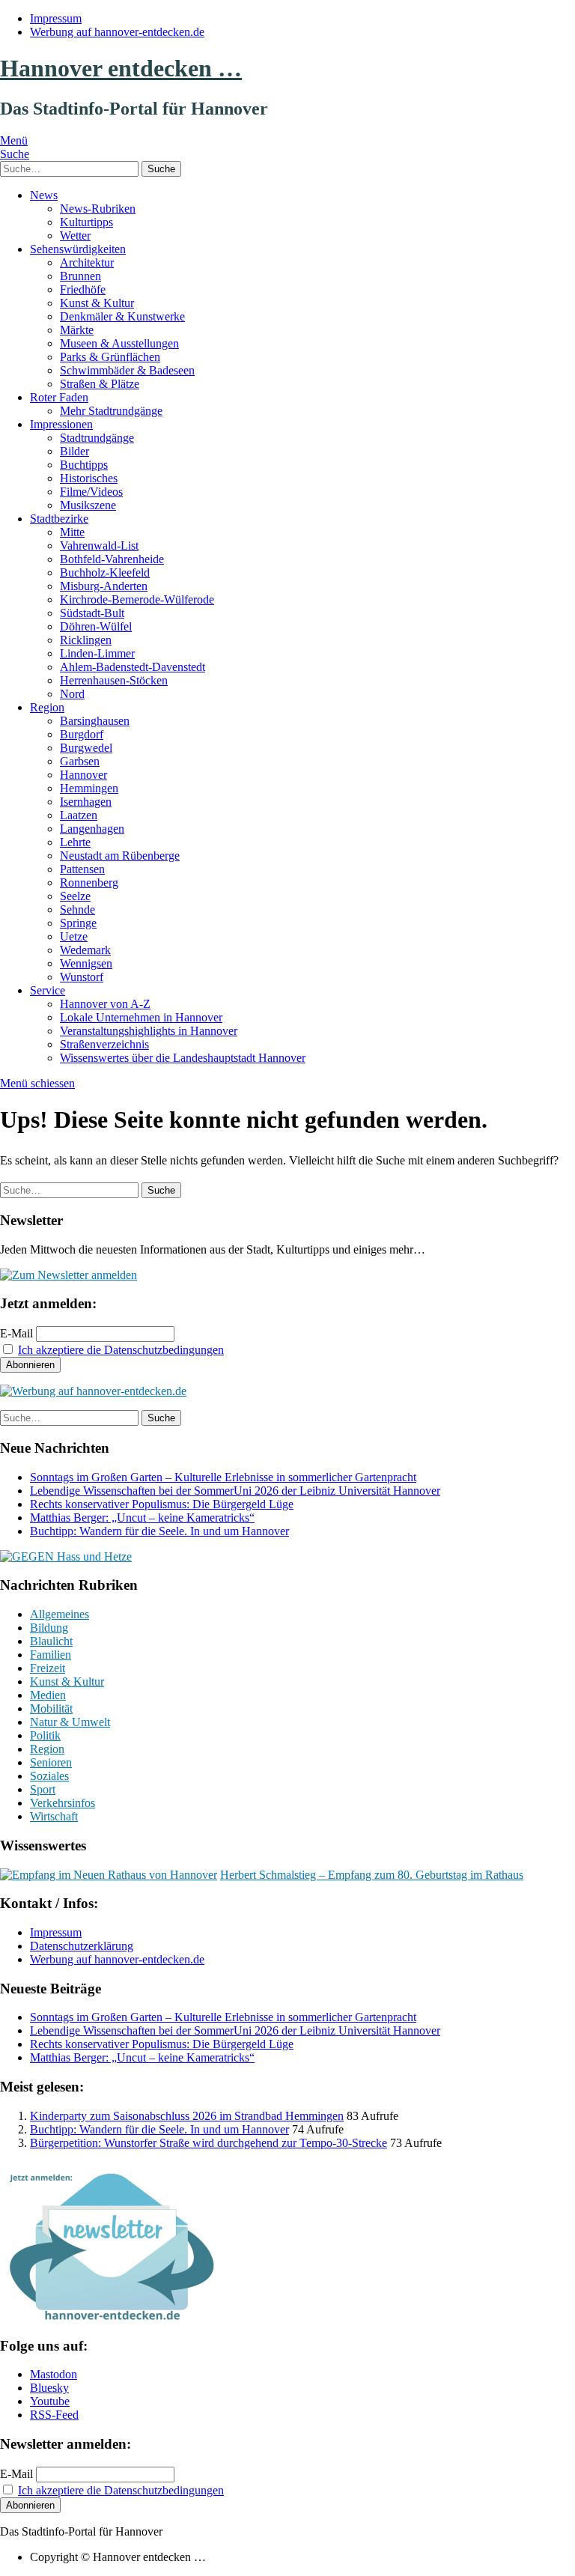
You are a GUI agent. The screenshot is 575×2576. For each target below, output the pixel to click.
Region (47, 707)
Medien (48, 1695)
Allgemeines (60, 1614)
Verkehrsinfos (63, 1803)
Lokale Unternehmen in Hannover (141, 1017)
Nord (72, 694)
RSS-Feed (54, 2415)
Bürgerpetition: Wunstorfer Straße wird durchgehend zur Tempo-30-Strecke (209, 2143)
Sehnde (77, 909)
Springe (78, 923)
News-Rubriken (98, 209)
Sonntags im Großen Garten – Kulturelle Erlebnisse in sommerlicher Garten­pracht (223, 1477)
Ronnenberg (89, 883)
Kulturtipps (86, 222)
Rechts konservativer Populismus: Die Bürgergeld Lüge (162, 1504)
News (44, 195)
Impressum (56, 18)
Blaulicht (51, 1641)
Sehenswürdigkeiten (78, 249)
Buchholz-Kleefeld (105, 572)
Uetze (74, 936)
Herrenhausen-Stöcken (114, 680)
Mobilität (51, 1708)
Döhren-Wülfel (96, 626)
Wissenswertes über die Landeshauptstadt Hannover (183, 1058)
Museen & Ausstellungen (119, 343)
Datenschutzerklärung (82, 1946)
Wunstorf (82, 977)
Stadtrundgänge (97, 438)
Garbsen (80, 761)
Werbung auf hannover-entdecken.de (117, 32)
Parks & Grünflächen (110, 357)
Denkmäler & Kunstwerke (122, 316)
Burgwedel (86, 748)
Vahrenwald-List (99, 546)
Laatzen (79, 815)
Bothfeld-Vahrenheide (112, 559)
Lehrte (75, 842)
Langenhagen (92, 829)
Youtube (50, 2401)
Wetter (75, 236)
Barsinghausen (95, 721)
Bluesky (49, 2388)
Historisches (89, 478)
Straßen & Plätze (100, 384)
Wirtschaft (54, 1816)
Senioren (51, 1762)
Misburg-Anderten (104, 586)
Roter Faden (59, 397)
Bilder (74, 451)
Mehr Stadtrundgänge (111, 411)
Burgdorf (82, 734)
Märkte (77, 330)
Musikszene (88, 505)
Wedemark (85, 950)
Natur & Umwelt (70, 1722)
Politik (45, 1735)
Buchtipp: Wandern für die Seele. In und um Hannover (159, 1531)
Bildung (49, 1628)
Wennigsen (86, 963)
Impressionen (61, 424)
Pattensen (82, 869)
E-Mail (16, 1333)
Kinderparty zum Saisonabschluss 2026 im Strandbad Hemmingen (187, 2116)
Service (48, 990)
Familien (51, 1655)
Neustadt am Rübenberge (120, 856)
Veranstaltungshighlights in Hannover (149, 1031)
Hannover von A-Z (105, 1004)
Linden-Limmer (97, 653)
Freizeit (48, 1668)
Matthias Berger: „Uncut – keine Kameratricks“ (142, 1518)
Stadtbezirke (59, 519)
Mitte (72, 532)
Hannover (83, 775)
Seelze (75, 896)
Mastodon (54, 2374)
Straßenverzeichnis (104, 1044)
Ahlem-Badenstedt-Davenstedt (133, 667)
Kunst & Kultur (97, 303)
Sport (43, 1789)
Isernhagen (86, 802)
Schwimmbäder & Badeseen (127, 370)
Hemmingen (89, 788)
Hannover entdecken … (121, 68)
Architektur (87, 262)
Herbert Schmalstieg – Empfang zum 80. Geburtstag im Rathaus (372, 1875)
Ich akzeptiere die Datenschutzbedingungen (121, 1350)
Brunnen (80, 276)
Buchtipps (84, 465)
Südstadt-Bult (92, 613)
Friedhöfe (83, 289)
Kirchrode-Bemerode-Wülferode (137, 599)
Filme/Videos (91, 492)
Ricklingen (86, 640)
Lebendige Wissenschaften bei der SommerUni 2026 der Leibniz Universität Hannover (235, 1491)
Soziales (49, 1776)
